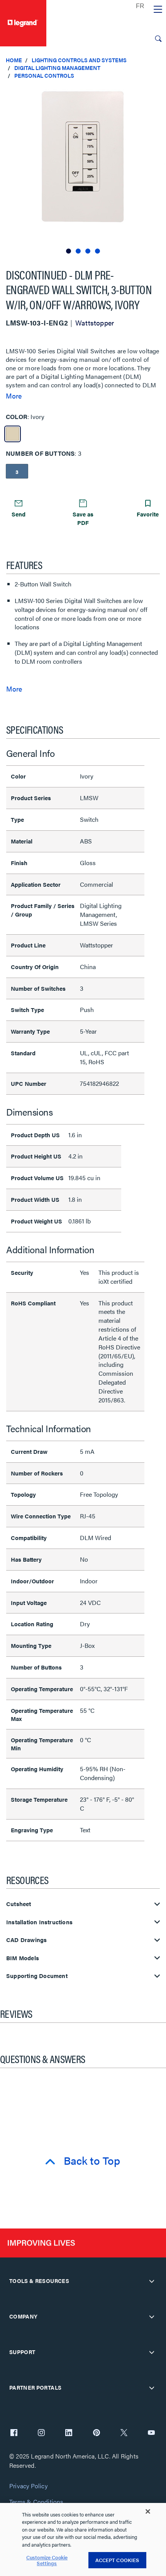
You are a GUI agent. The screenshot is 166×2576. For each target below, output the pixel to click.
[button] (158, 93)
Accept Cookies (117, 2560)
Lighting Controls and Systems (79, 60)
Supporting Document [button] (37, 1976)
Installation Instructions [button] (39, 1922)
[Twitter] (124, 2433)
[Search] (158, 39)
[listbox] (83, 170)
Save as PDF (83, 518)
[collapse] (152, 2281)
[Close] (148, 2511)
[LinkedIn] (69, 2433)
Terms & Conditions (36, 2502)
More (14, 396)
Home (14, 60)
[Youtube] (151, 2433)
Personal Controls (44, 75)
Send (19, 514)
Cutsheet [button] (19, 1904)
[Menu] (158, 10)
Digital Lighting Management (57, 68)
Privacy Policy (28, 2486)
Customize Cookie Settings (47, 2560)
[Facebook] (14, 2433)
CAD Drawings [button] (26, 1940)
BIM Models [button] (23, 1958)
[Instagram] (41, 2433)
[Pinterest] (97, 2433)
